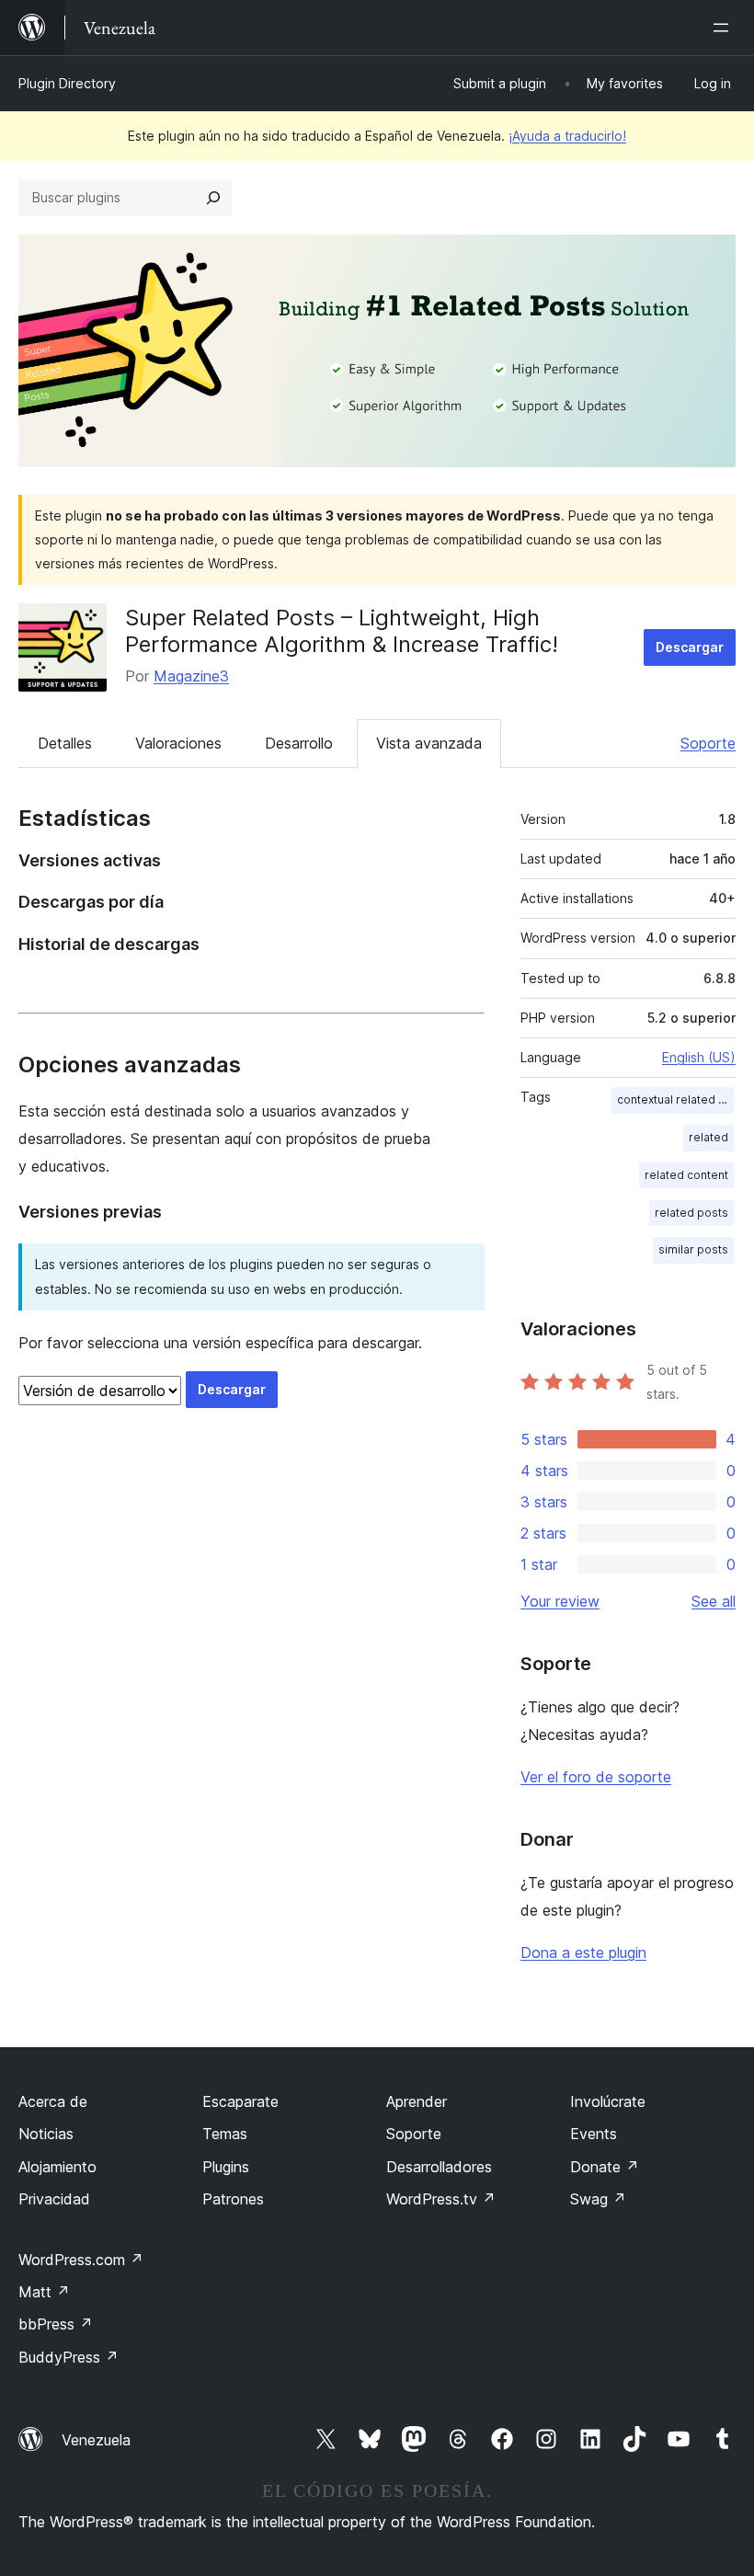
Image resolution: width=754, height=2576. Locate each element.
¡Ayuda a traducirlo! (567, 136)
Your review (560, 1601)
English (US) (699, 1057)
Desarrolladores (439, 2167)
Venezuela (96, 2440)
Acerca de (53, 2101)
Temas (225, 2134)
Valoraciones (178, 743)
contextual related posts (675, 1099)
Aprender (417, 2101)
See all (714, 1601)
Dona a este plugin (583, 1952)
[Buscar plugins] (213, 198)
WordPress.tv (441, 2199)
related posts (691, 1213)
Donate (605, 2167)
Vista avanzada (429, 743)
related (708, 1137)
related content (686, 1175)
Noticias (46, 2134)
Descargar (690, 647)
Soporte (708, 743)
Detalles (65, 743)
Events (594, 2134)
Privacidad (54, 2199)
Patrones (233, 2199)
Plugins (226, 2167)
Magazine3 (191, 676)
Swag (598, 2199)
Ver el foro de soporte (596, 1777)
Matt (44, 2292)
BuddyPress (69, 2357)
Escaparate (240, 2101)
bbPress (56, 2324)
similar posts (693, 1249)
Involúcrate (608, 2101)
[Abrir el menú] (725, 28)
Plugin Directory (67, 83)
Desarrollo (299, 743)
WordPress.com (81, 2260)
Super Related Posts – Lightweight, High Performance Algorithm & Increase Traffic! (342, 631)
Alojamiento (57, 2167)
